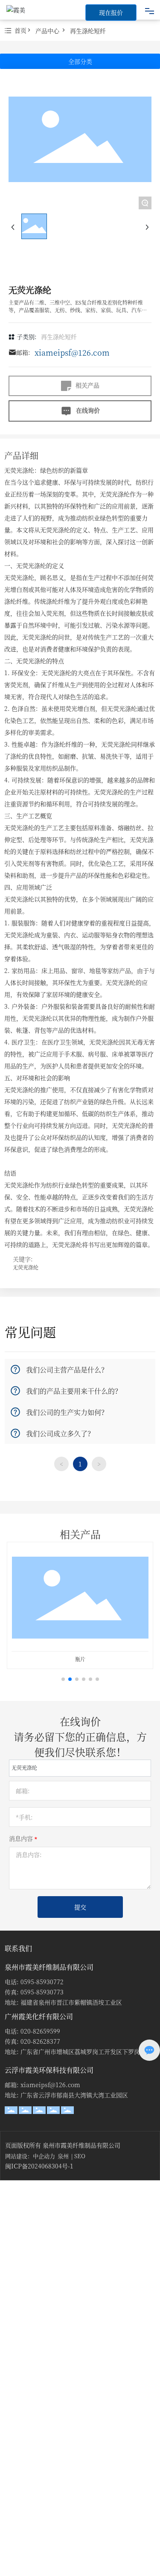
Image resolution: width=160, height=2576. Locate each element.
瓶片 (80, 1659)
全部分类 (80, 61)
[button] (63, 1679)
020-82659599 (40, 2031)
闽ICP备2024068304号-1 (39, 2166)
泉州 (63, 2156)
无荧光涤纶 (26, 1267)
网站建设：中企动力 (30, 2156)
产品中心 (47, 31)
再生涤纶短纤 (88, 31)
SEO (80, 2156)
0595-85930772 (42, 1982)
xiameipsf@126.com (72, 352)
